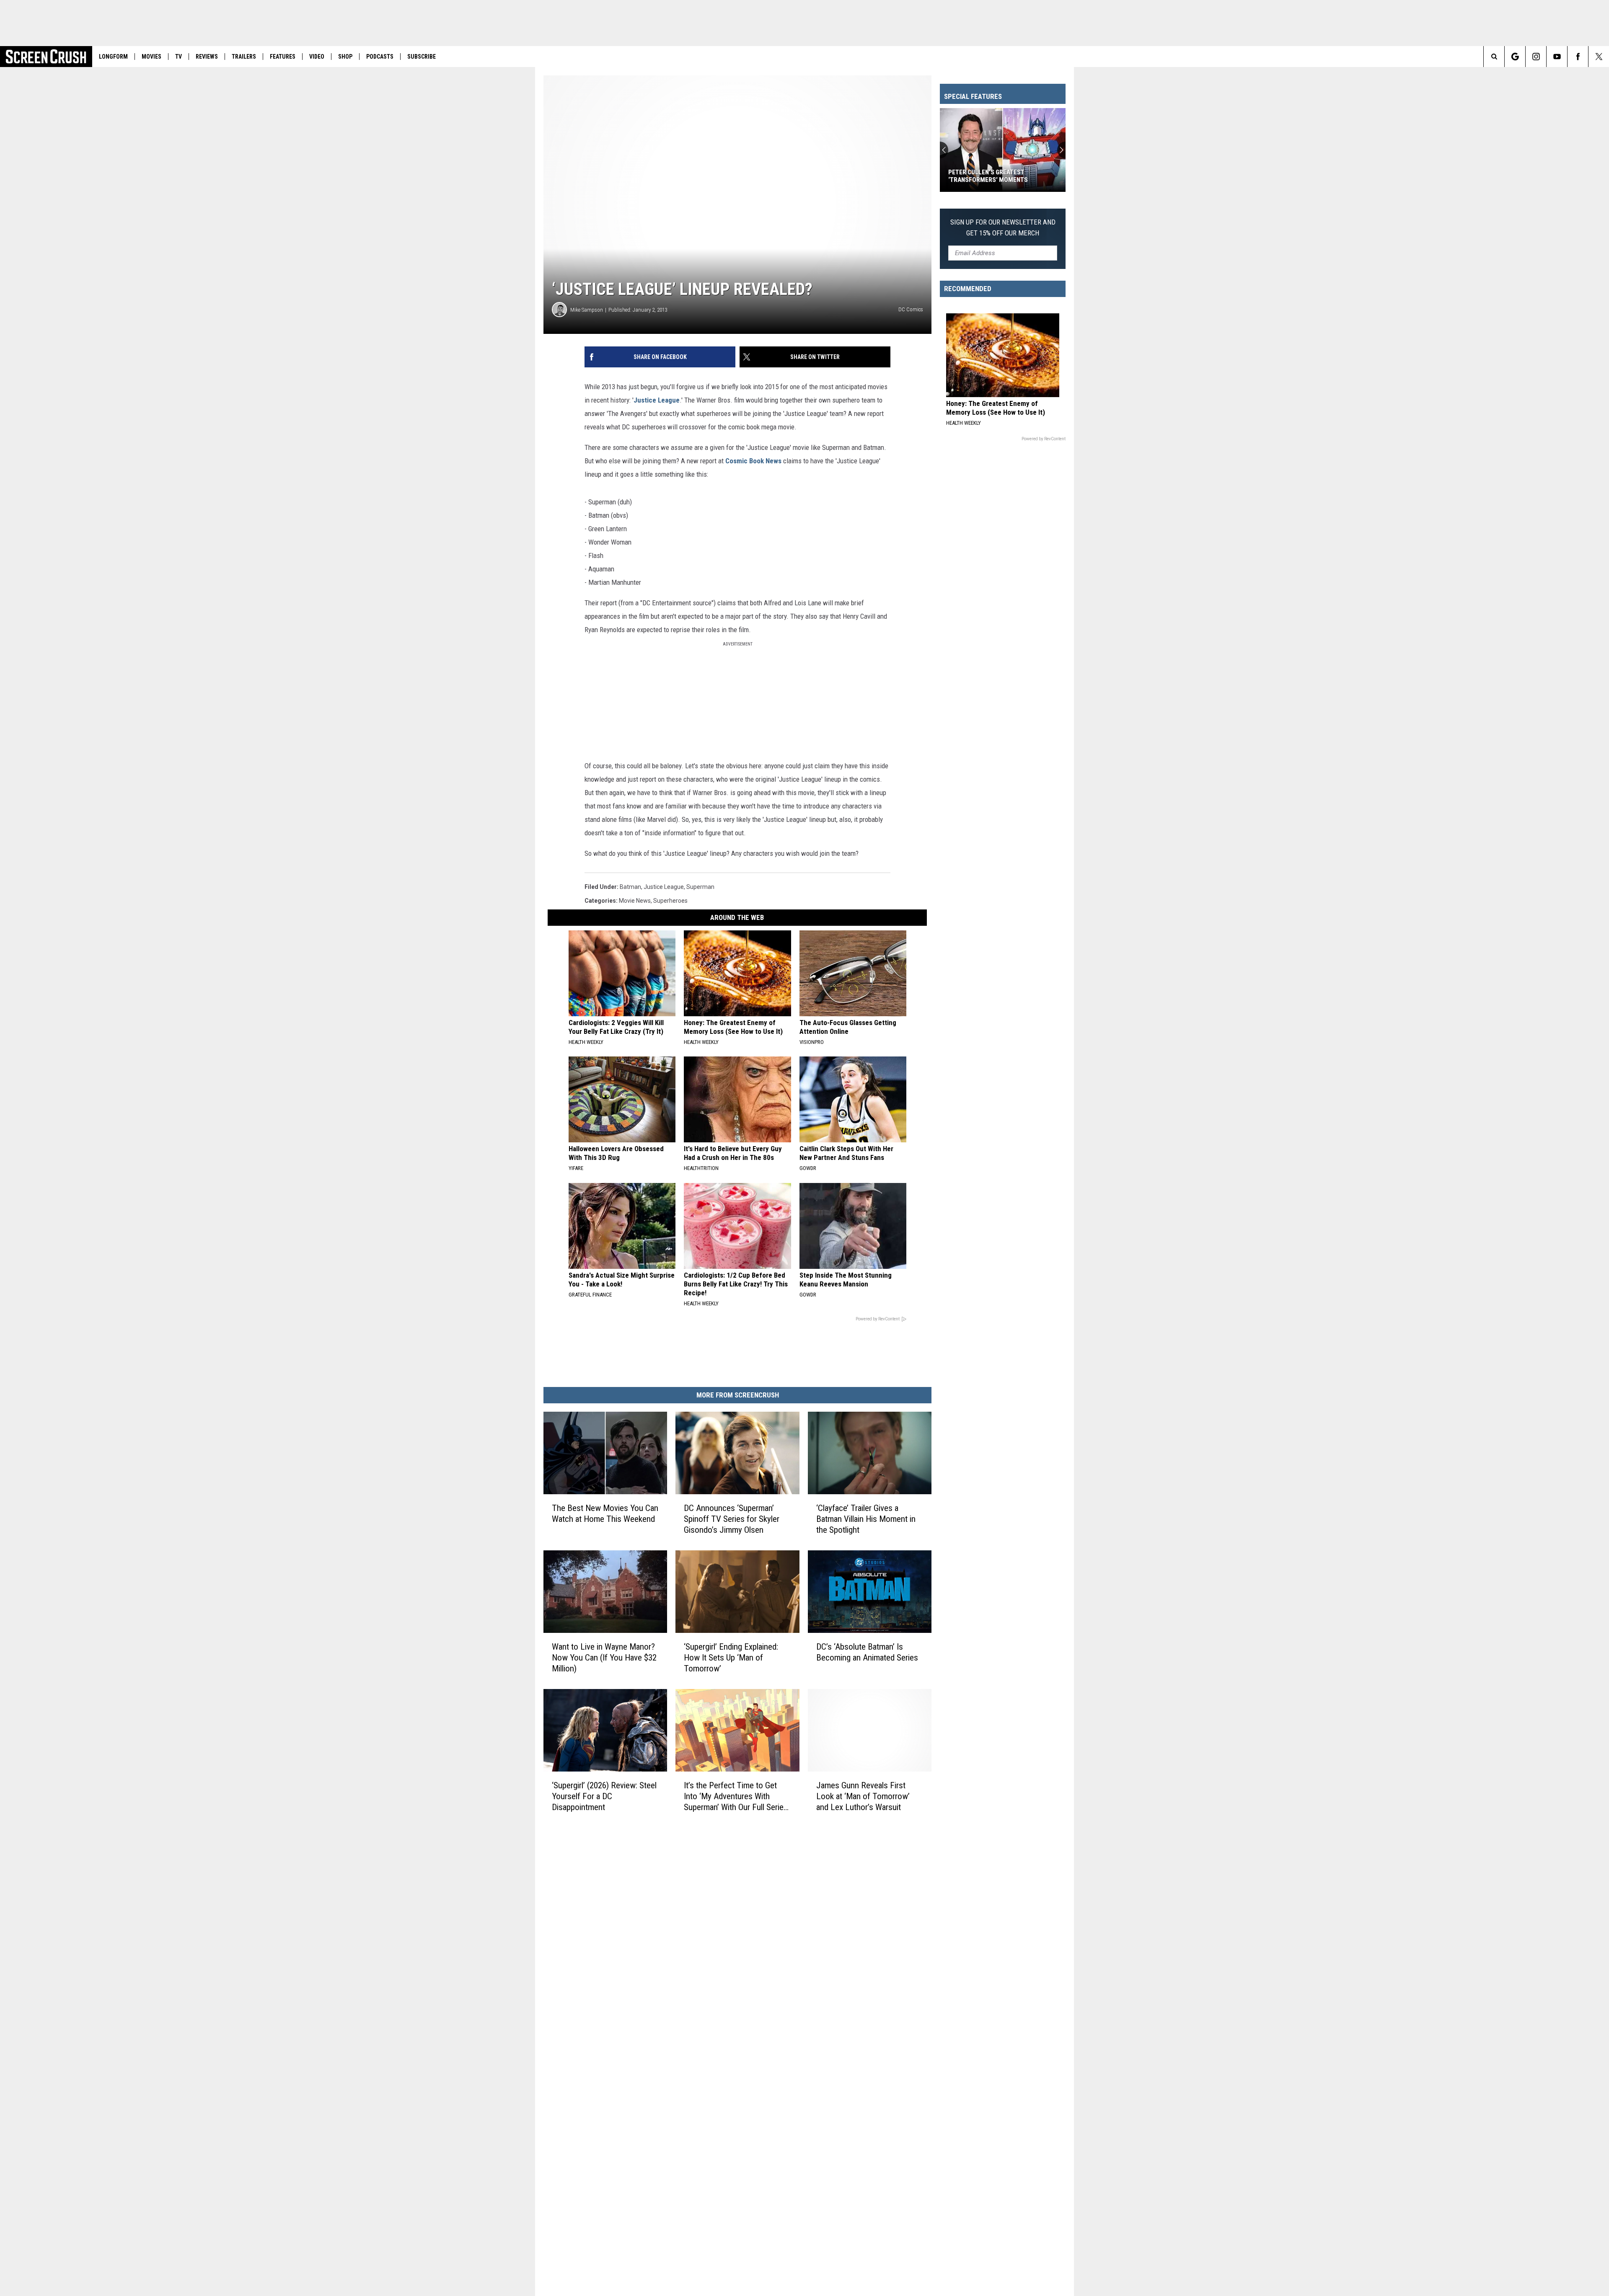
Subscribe (422, 57)
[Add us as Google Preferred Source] (1515, 57)
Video (317, 57)
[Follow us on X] (1599, 57)
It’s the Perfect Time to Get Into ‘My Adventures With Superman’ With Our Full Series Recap (736, 1796)
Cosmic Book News (753, 461)
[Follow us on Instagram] (1536, 57)
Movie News (635, 901)
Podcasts (380, 57)
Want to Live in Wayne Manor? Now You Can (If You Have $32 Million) (604, 1658)
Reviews (207, 57)
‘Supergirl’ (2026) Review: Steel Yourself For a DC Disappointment (604, 1796)
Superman (700, 887)
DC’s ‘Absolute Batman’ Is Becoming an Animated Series (867, 1652)
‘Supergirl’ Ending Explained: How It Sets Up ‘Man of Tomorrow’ (731, 1658)
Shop (345, 57)
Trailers (244, 57)
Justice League (657, 400)
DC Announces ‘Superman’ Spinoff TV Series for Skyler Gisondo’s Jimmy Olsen (732, 1519)
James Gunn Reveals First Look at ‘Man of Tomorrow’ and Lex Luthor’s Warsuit (863, 1796)
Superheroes (670, 901)
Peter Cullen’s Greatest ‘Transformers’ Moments (988, 176)
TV (178, 57)
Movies (151, 57)
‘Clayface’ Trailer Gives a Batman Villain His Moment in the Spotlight (866, 1519)
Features (283, 57)
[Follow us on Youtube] (1557, 57)
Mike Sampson (587, 310)
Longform (113, 57)
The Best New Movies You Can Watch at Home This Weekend (605, 1513)
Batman (630, 887)
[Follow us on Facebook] (1578, 57)
